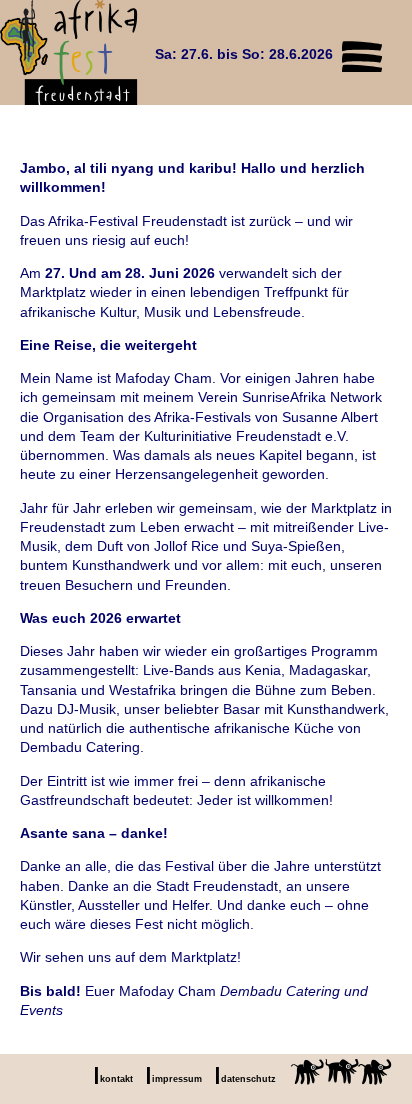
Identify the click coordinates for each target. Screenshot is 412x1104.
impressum (177, 1079)
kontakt (116, 1079)
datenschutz (248, 1079)
